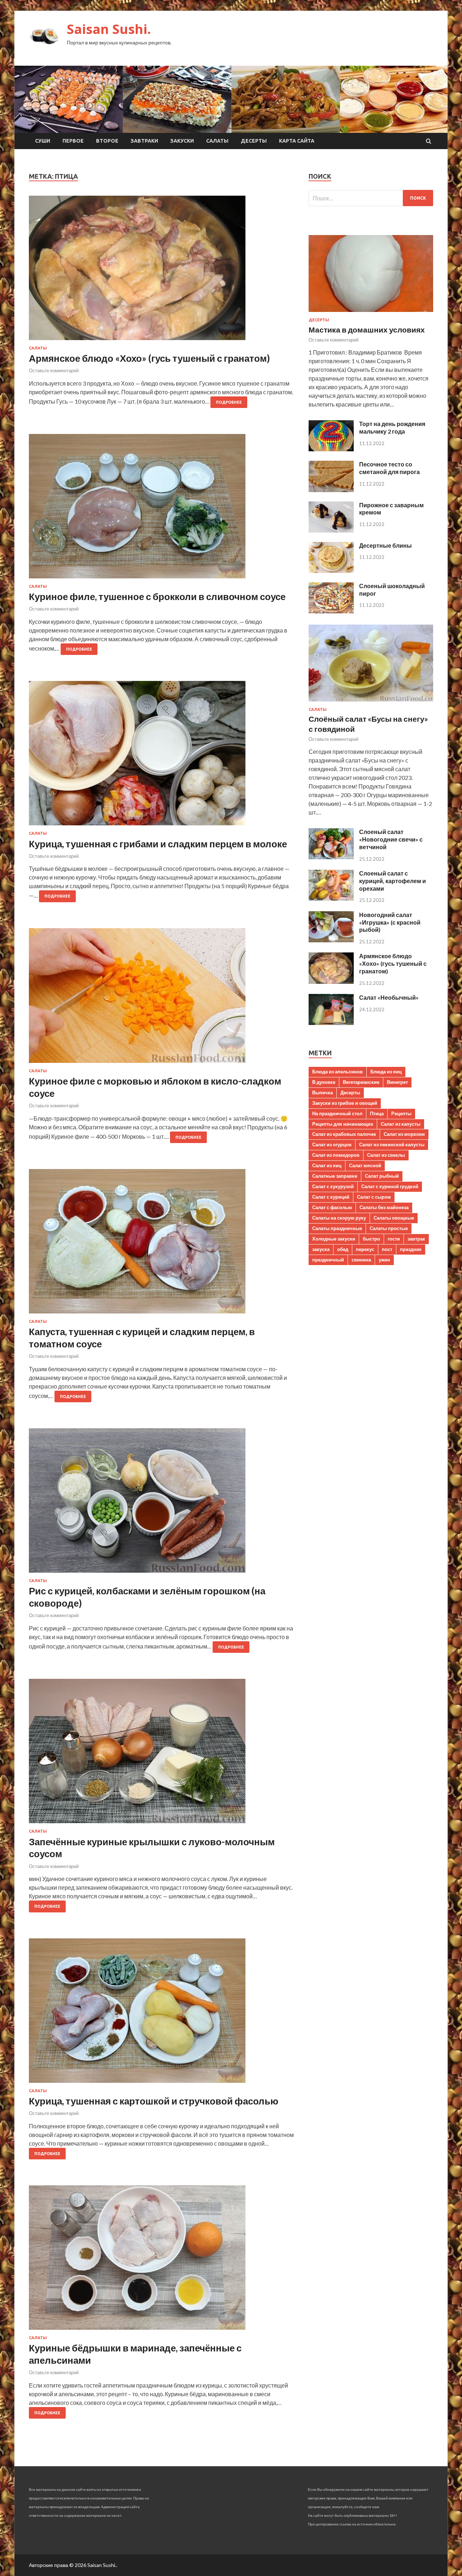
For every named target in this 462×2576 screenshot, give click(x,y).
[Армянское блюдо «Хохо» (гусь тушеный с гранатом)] (162, 271)
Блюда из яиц (386, 1072)
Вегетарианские (361, 1082)
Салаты (217, 141)
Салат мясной (365, 1165)
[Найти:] (371, 198)
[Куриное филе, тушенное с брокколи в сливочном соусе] (162, 509)
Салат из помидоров (336, 1155)
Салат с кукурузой (333, 1186)
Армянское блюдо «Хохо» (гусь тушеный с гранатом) (149, 358)
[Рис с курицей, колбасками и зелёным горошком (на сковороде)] (162, 1503)
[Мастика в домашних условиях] (371, 313)
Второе (107, 141)
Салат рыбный (382, 1176)
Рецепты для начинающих (343, 1124)
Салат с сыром (374, 1197)
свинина (361, 1260)
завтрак (416, 1239)
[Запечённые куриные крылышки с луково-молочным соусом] (162, 1754)
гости (394, 1239)
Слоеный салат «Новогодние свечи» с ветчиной (391, 839)
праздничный (328, 1260)
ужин (384, 1260)
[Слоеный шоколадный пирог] (331, 611)
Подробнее (229, 402)
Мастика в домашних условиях (367, 329)
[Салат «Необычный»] (331, 1023)
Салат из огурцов (332, 1144)
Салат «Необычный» (389, 997)
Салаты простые (389, 1228)
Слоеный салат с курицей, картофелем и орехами (393, 881)
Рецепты (401, 1113)
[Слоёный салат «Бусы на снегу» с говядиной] (371, 703)
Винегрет (397, 1082)
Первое (73, 141)
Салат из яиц (327, 1165)
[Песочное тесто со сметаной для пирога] (331, 490)
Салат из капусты (401, 1124)
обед (343, 1249)
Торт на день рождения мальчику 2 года (392, 427)
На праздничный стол (337, 1113)
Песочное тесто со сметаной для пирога (389, 468)
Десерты (254, 141)
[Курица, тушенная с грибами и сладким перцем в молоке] (162, 756)
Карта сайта (297, 141)
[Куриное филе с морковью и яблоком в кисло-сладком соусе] (162, 998)
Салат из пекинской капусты (392, 1144)
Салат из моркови (404, 1134)
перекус (365, 1249)
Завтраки (144, 141)
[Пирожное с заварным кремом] (331, 530)
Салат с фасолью (332, 1207)
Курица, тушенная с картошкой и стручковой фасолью (154, 2101)
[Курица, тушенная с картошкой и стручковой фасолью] (162, 2014)
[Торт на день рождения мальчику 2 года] (331, 449)
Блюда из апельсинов (337, 1072)
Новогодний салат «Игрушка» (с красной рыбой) (390, 922)
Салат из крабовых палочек (344, 1134)
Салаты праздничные (337, 1228)
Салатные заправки (335, 1176)
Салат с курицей (331, 1197)
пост (387, 1249)
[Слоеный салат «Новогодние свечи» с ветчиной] (331, 857)
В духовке (324, 1082)
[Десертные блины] (331, 571)
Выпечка (322, 1092)
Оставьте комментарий (54, 370)
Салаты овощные (394, 1218)
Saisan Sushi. (109, 29)
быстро (371, 1239)
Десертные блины (385, 545)
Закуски (182, 141)
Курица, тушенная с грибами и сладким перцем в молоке (158, 844)
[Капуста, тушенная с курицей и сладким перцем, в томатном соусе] (162, 1244)
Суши (43, 141)
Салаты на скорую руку (339, 1218)
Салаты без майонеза (384, 1207)
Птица (377, 1113)
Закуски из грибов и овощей (345, 1103)
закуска (321, 1249)
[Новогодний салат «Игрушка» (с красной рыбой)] (331, 940)
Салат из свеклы (386, 1155)
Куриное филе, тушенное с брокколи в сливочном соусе (157, 596)
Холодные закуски (334, 1239)
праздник (411, 1249)
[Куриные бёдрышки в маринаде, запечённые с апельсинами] (162, 2260)
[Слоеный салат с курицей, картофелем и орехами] (331, 898)
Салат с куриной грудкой (390, 1186)
